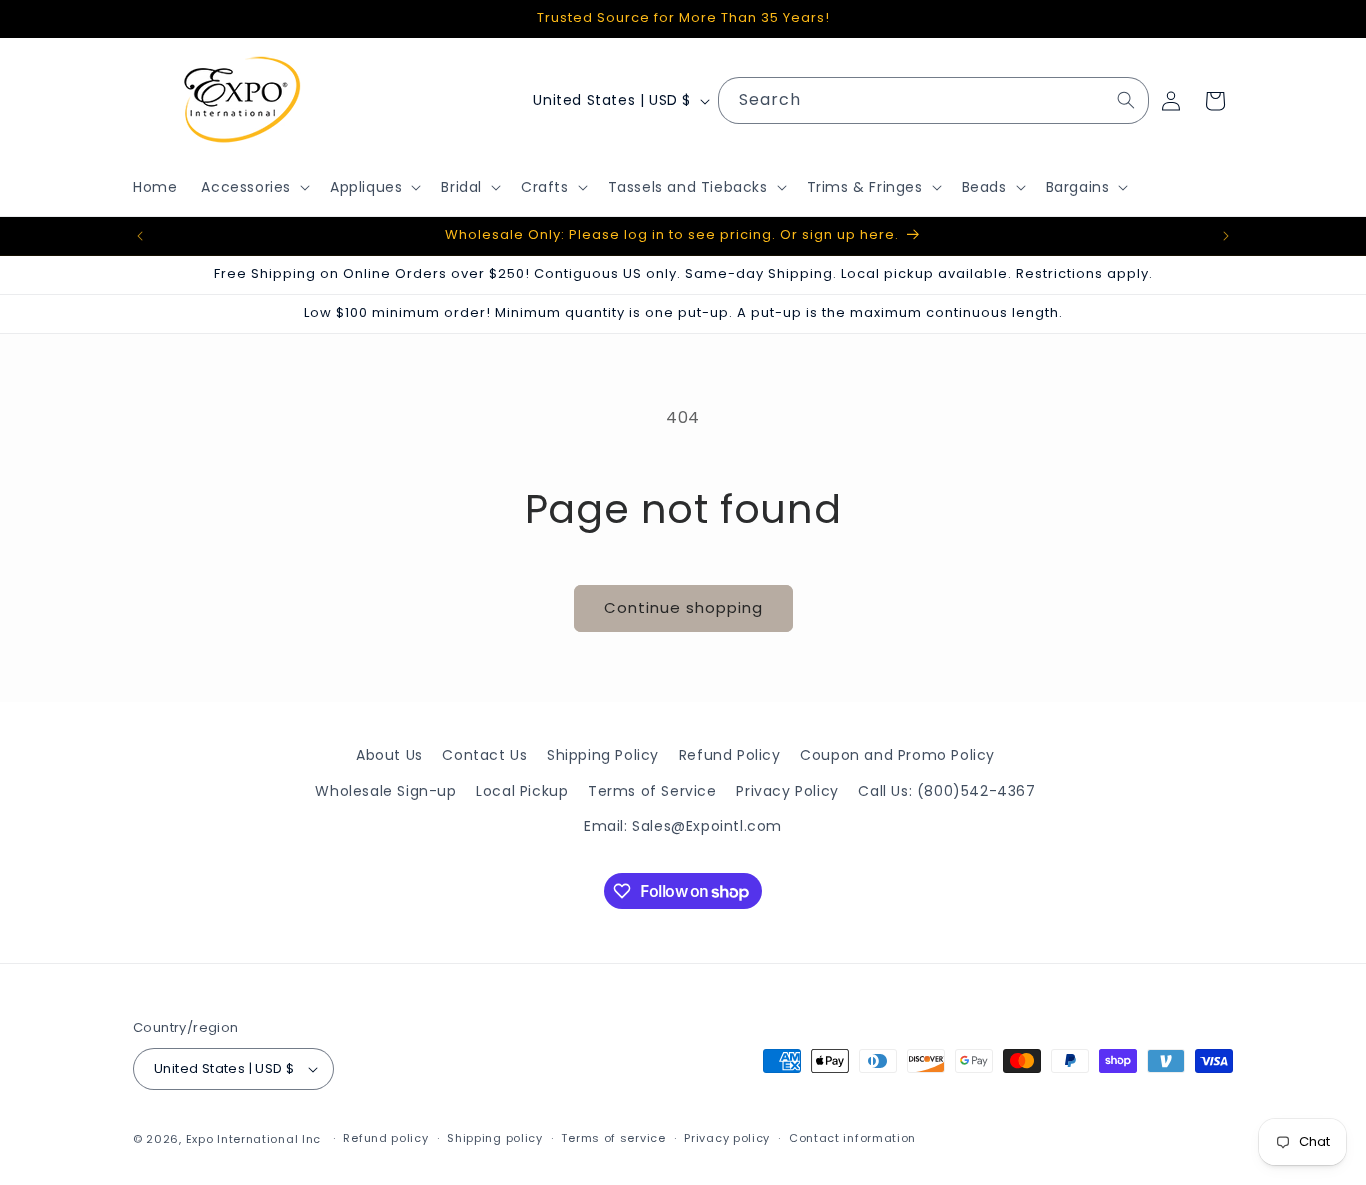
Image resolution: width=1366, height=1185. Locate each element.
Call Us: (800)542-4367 (946, 790)
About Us (389, 755)
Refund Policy (730, 755)
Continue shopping (683, 607)
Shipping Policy (603, 755)
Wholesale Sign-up (385, 790)
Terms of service (613, 1138)
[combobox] (933, 100)
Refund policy (385, 1138)
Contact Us (484, 755)
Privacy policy (727, 1138)
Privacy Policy (787, 790)
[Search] (1126, 100)
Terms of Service (652, 790)
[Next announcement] (1226, 236)
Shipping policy (495, 1138)
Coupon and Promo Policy (897, 755)
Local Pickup (522, 790)
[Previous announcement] (140, 236)
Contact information (852, 1138)
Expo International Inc (253, 1139)
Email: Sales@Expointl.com (683, 825)
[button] (253, 187)
